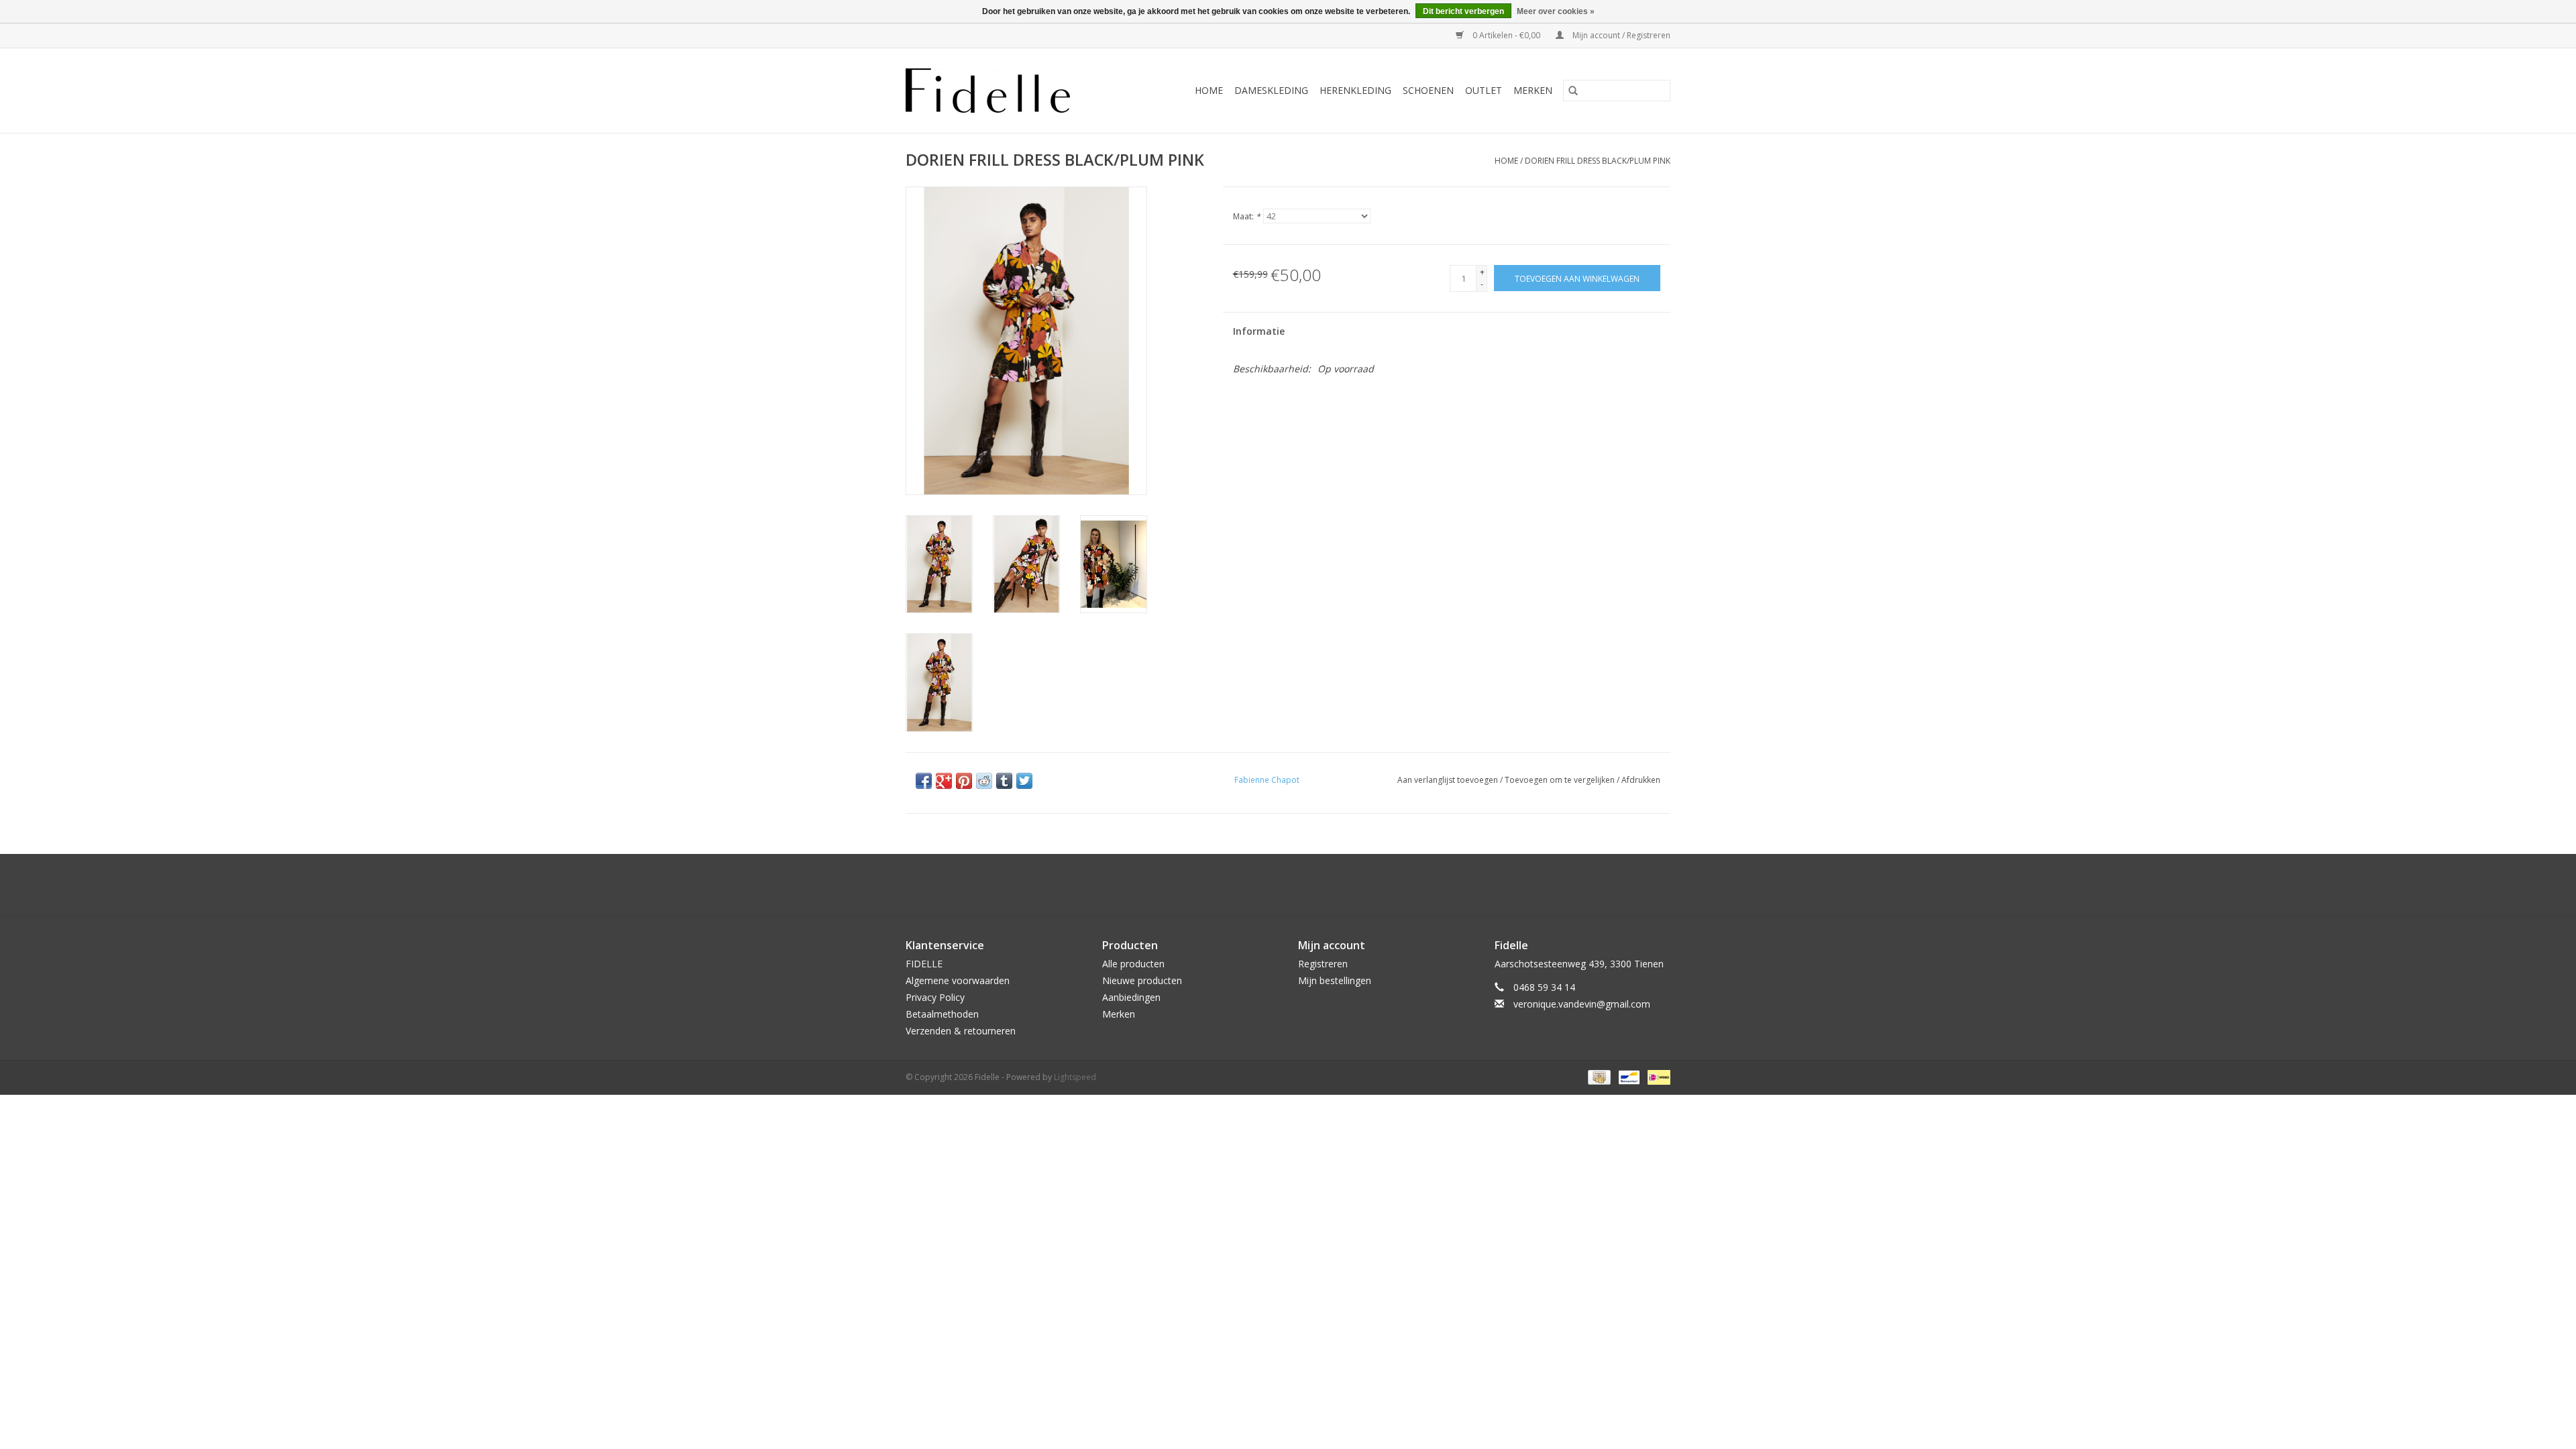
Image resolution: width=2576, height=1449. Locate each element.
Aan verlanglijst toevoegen (1449, 780)
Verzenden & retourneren (961, 1031)
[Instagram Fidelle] (1300, 885)
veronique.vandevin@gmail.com (1582, 1004)
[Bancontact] (1627, 1076)
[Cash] (1598, 1076)
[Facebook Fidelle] (1276, 885)
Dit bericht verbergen (1463, 11)
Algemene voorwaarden (958, 980)
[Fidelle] (1003, 91)
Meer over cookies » (1556, 11)
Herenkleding (1355, 90)
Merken (1533, 90)
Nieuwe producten (1142, 980)
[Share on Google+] (944, 781)
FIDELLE (924, 964)
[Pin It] (964, 781)
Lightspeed (1075, 1077)
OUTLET (1484, 90)
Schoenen (1428, 90)
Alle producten (1133, 964)
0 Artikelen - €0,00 (1506, 35)
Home (1209, 90)
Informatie (1259, 331)
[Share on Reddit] (984, 781)
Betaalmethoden (942, 1014)
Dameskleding (1271, 90)
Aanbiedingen (1131, 997)
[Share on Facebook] (924, 781)
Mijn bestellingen (1335, 980)
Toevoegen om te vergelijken (1561, 780)
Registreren (1323, 964)
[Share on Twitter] (1024, 781)
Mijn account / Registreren (1620, 35)
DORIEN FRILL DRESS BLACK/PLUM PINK (1598, 161)
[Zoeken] (1573, 91)
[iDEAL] (1657, 1076)
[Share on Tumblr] (1004, 781)
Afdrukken (1641, 780)
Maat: (1247, 216)
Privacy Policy (935, 997)
